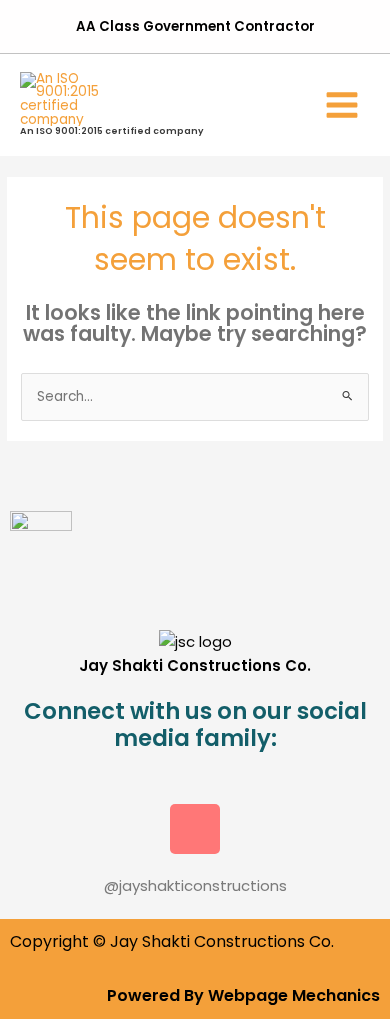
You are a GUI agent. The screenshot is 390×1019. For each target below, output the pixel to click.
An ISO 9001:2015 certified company (112, 130)
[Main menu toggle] (342, 104)
